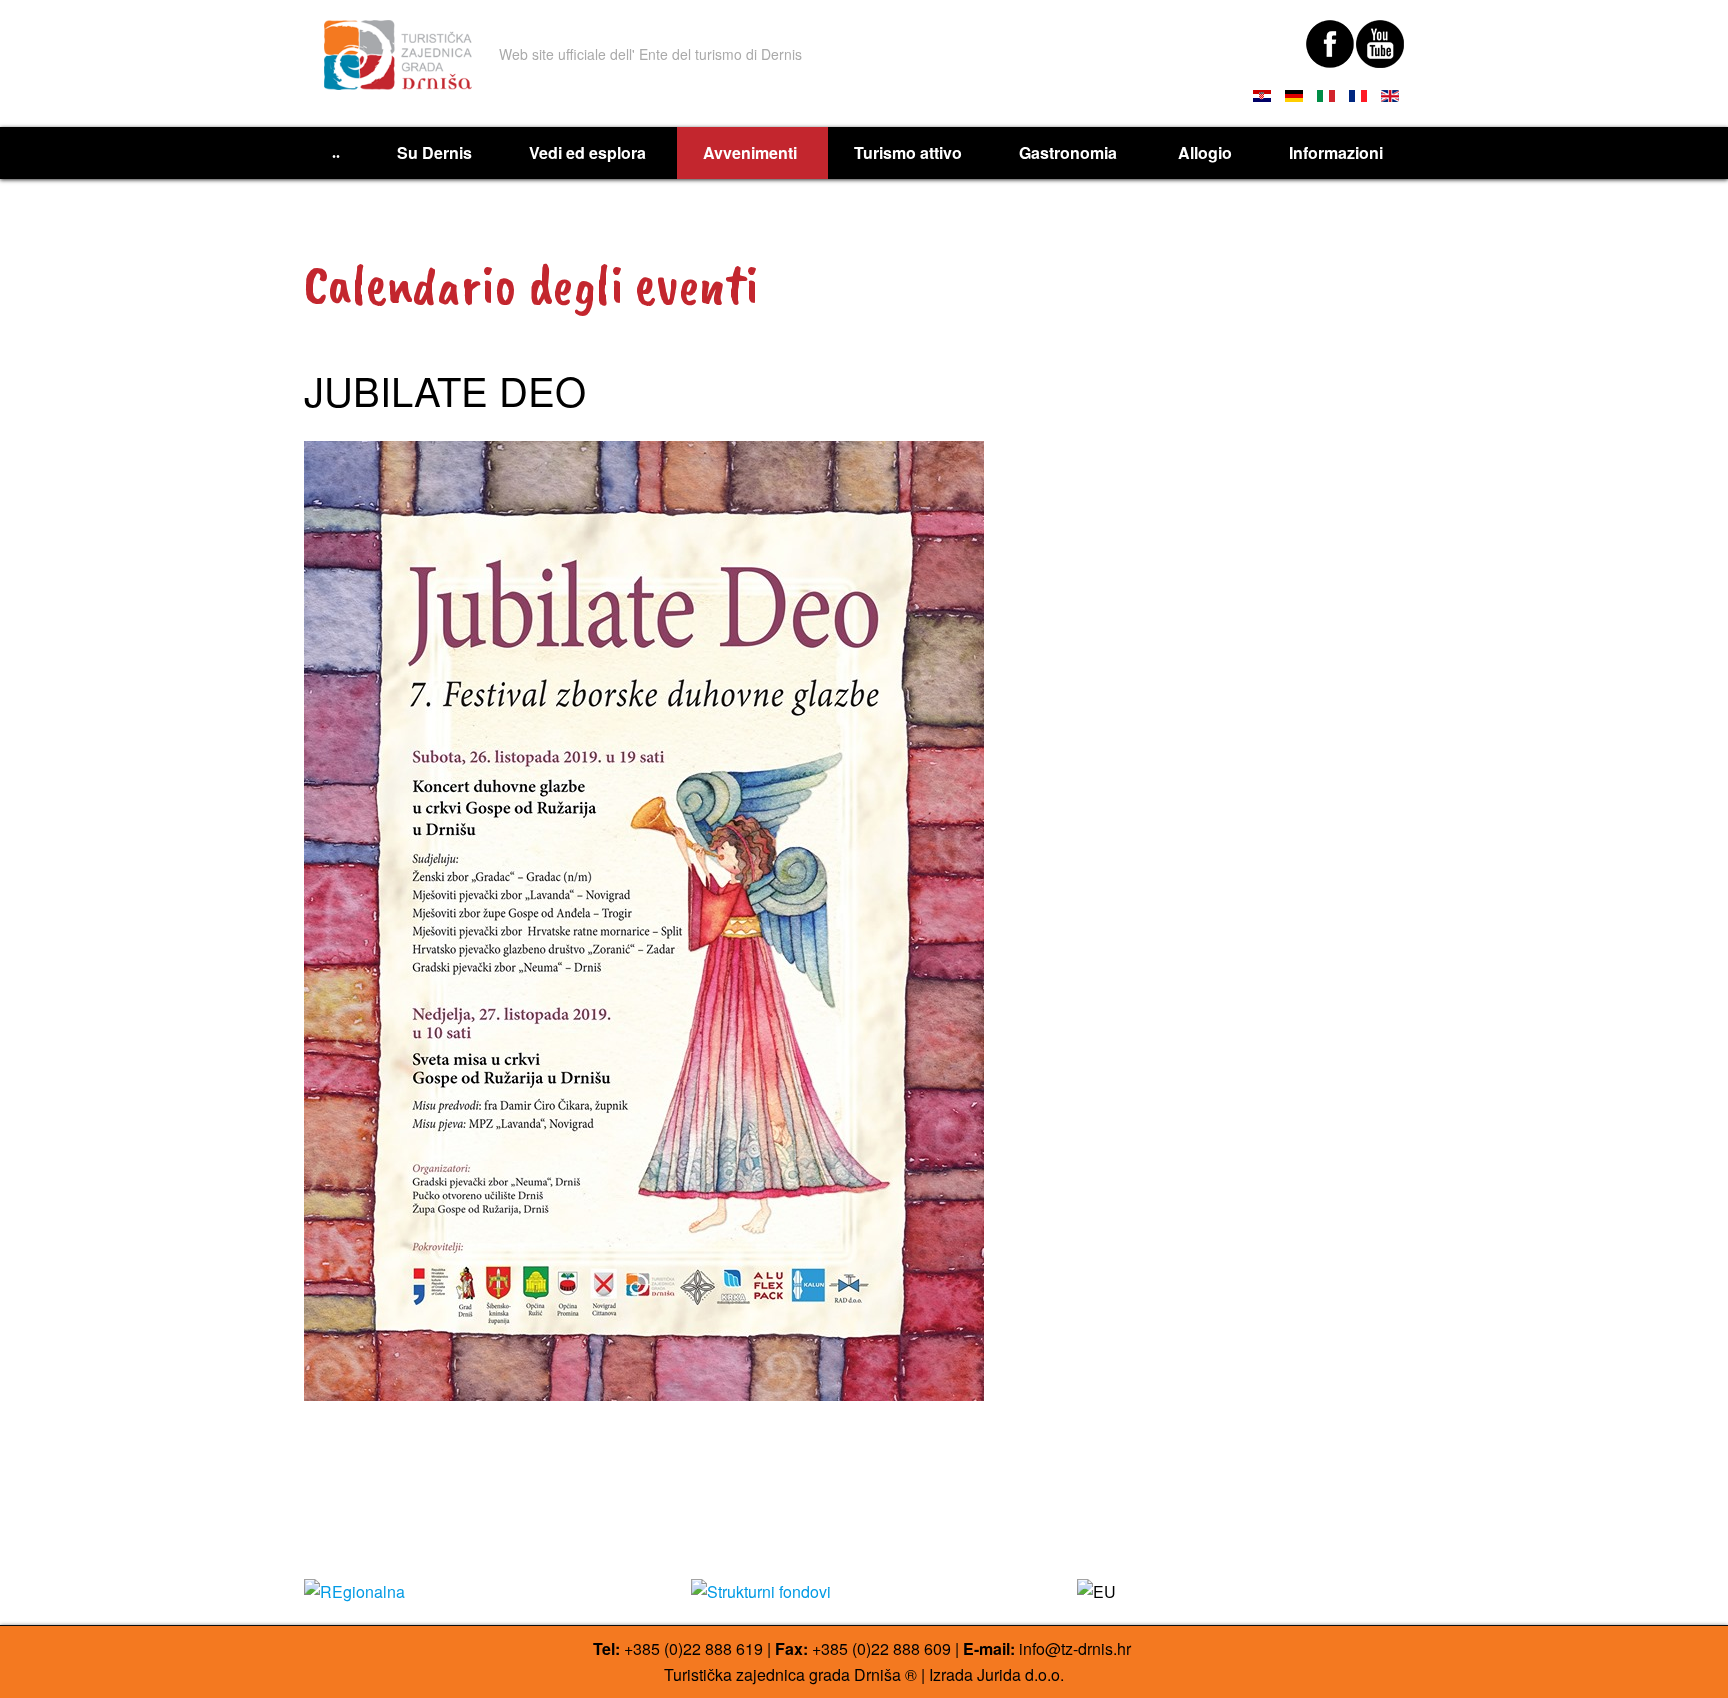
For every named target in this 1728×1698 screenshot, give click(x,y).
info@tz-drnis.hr (1075, 1648)
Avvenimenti (750, 152)
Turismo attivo (908, 152)
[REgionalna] (477, 1592)
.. (336, 152)
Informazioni (1336, 152)
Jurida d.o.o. (1020, 1674)
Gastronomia (1070, 152)
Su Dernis (434, 152)
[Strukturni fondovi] (864, 1592)
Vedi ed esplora (587, 152)
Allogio (1205, 152)
